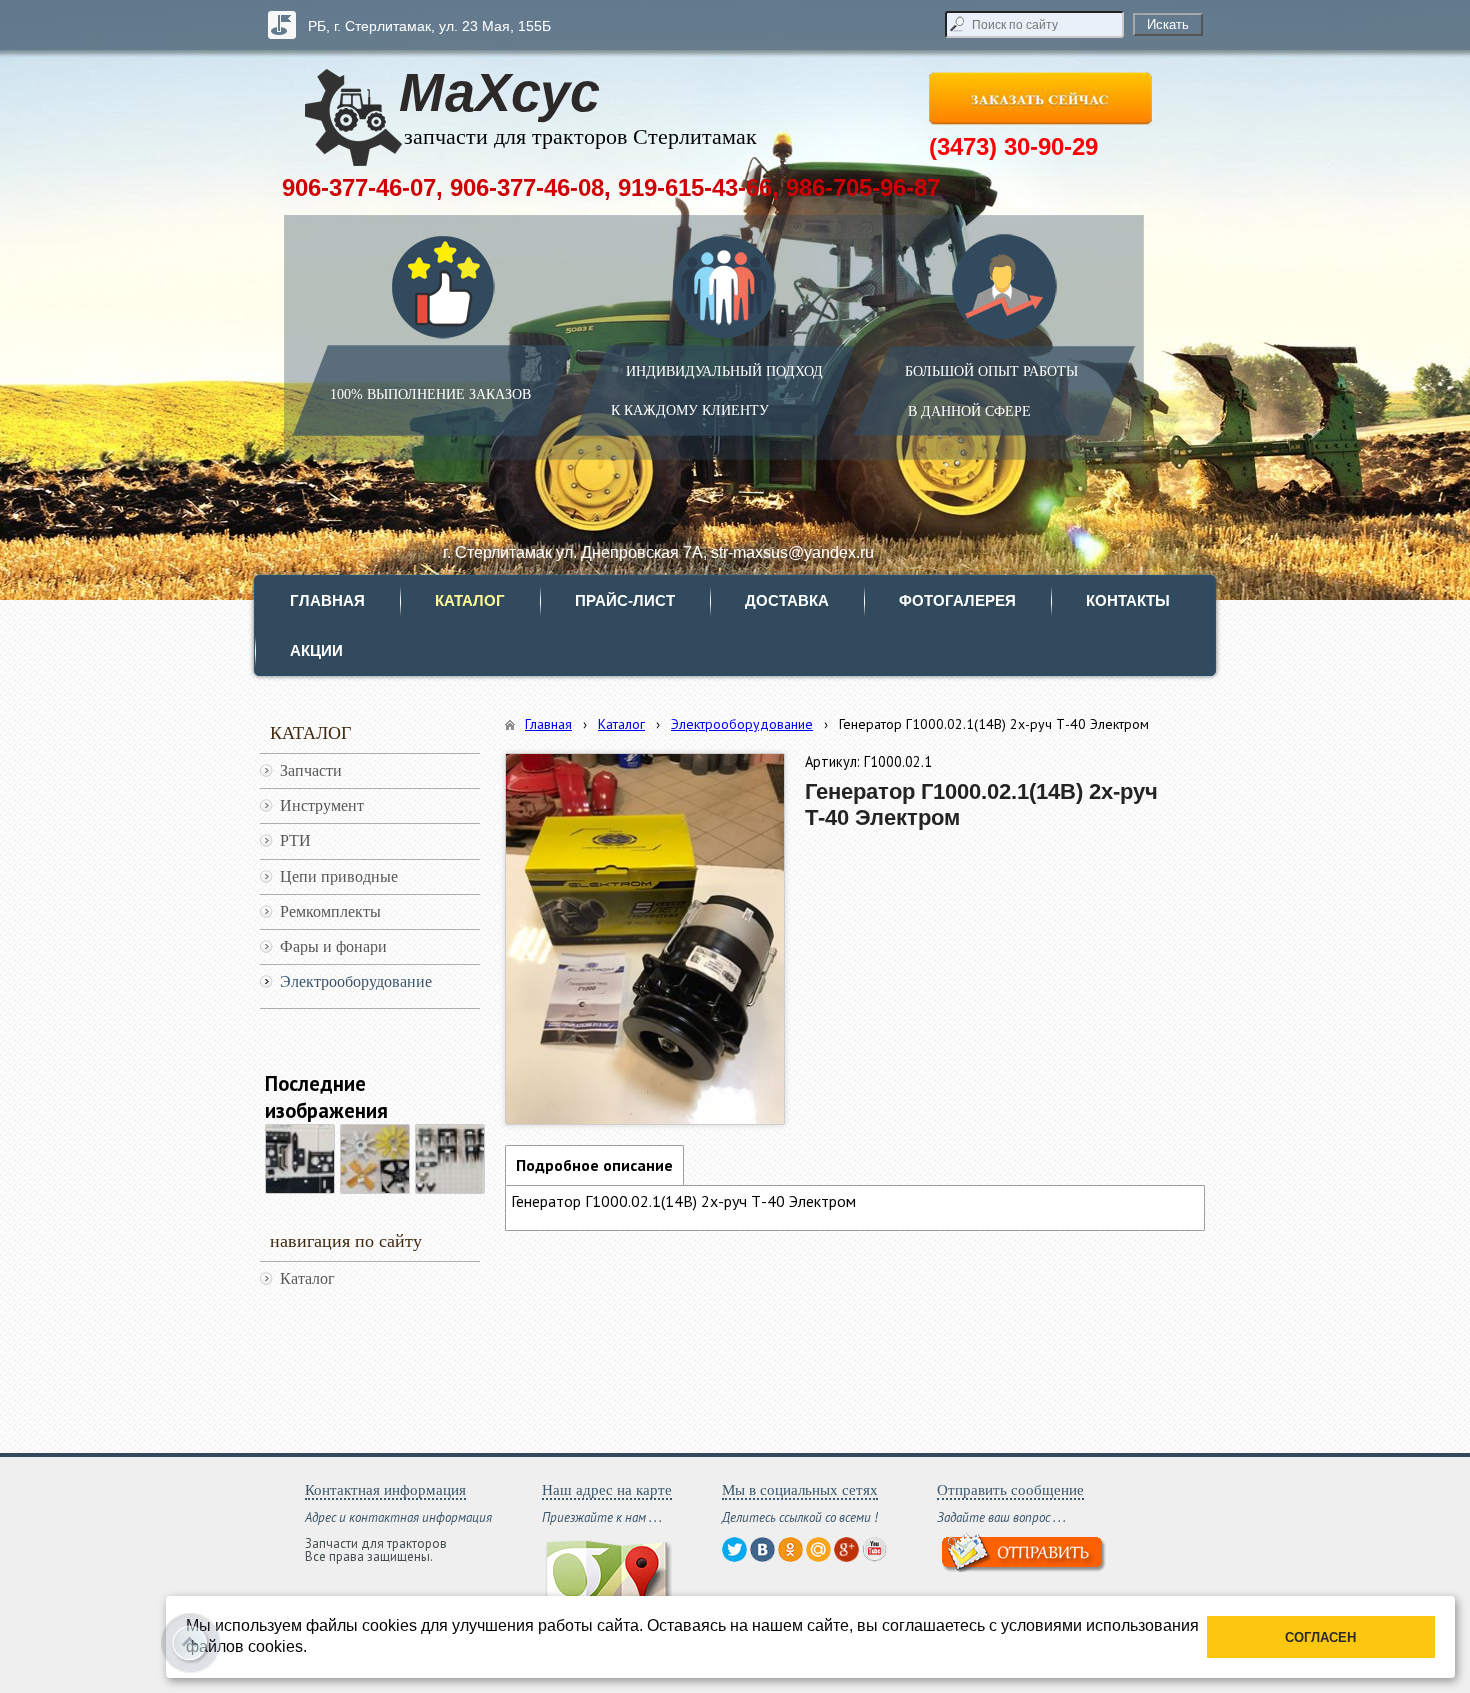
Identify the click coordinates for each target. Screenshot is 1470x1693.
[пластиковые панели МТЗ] (300, 1159)
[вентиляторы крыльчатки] (375, 1159)
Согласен (1320, 1637)
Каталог (621, 724)
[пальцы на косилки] (450, 1159)
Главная (548, 724)
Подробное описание (594, 1165)
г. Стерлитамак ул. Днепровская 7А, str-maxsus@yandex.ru (658, 552)
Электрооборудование (742, 724)
